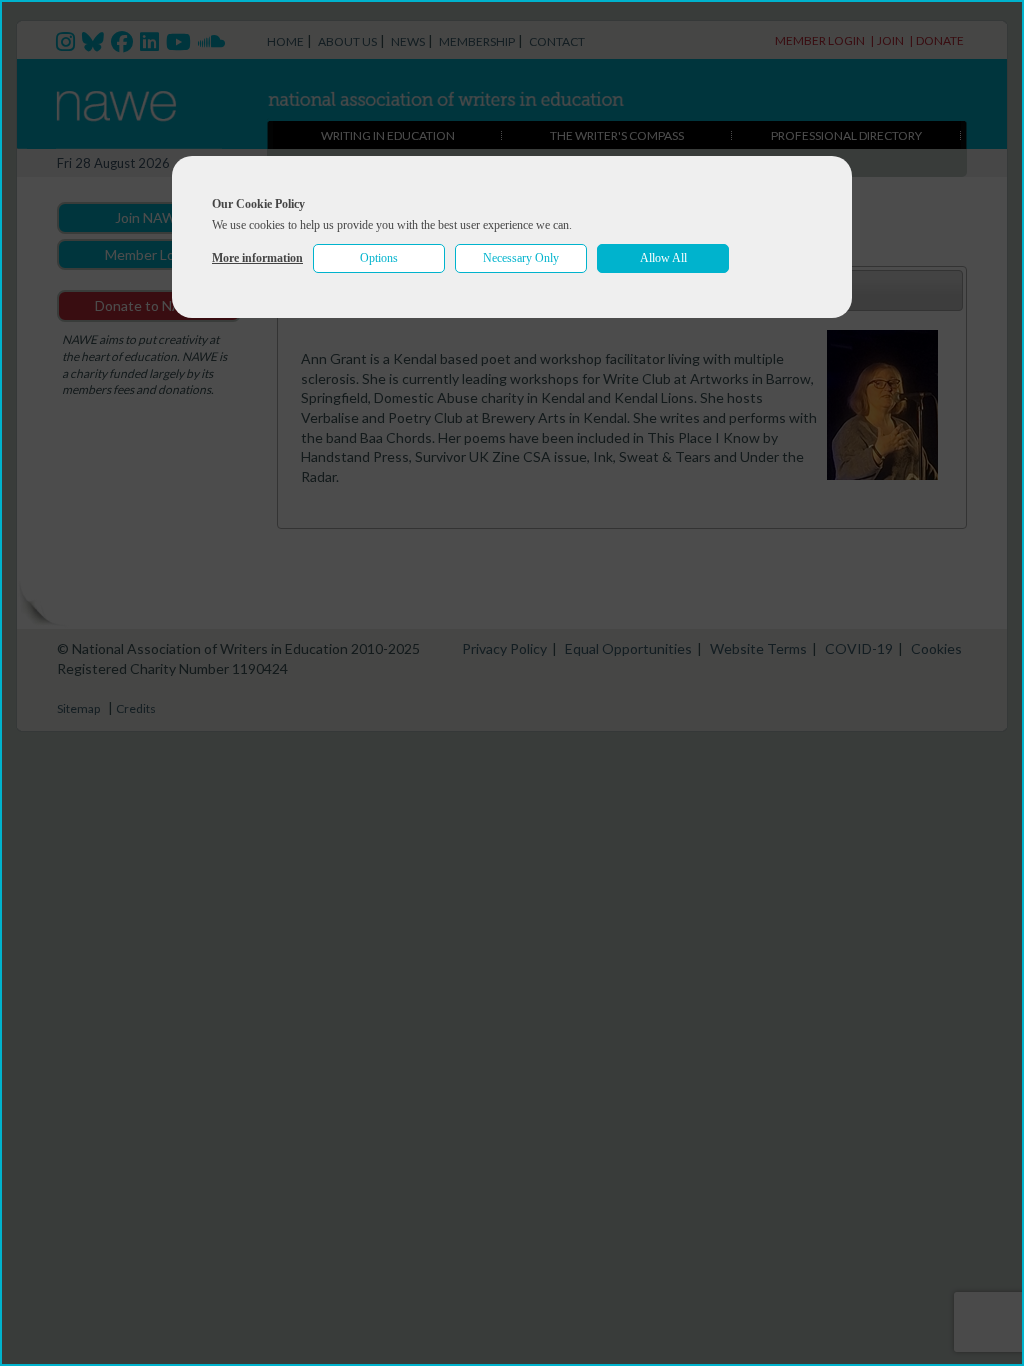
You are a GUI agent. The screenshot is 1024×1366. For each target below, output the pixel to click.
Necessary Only (521, 258)
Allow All (663, 258)
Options (379, 258)
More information (257, 258)
